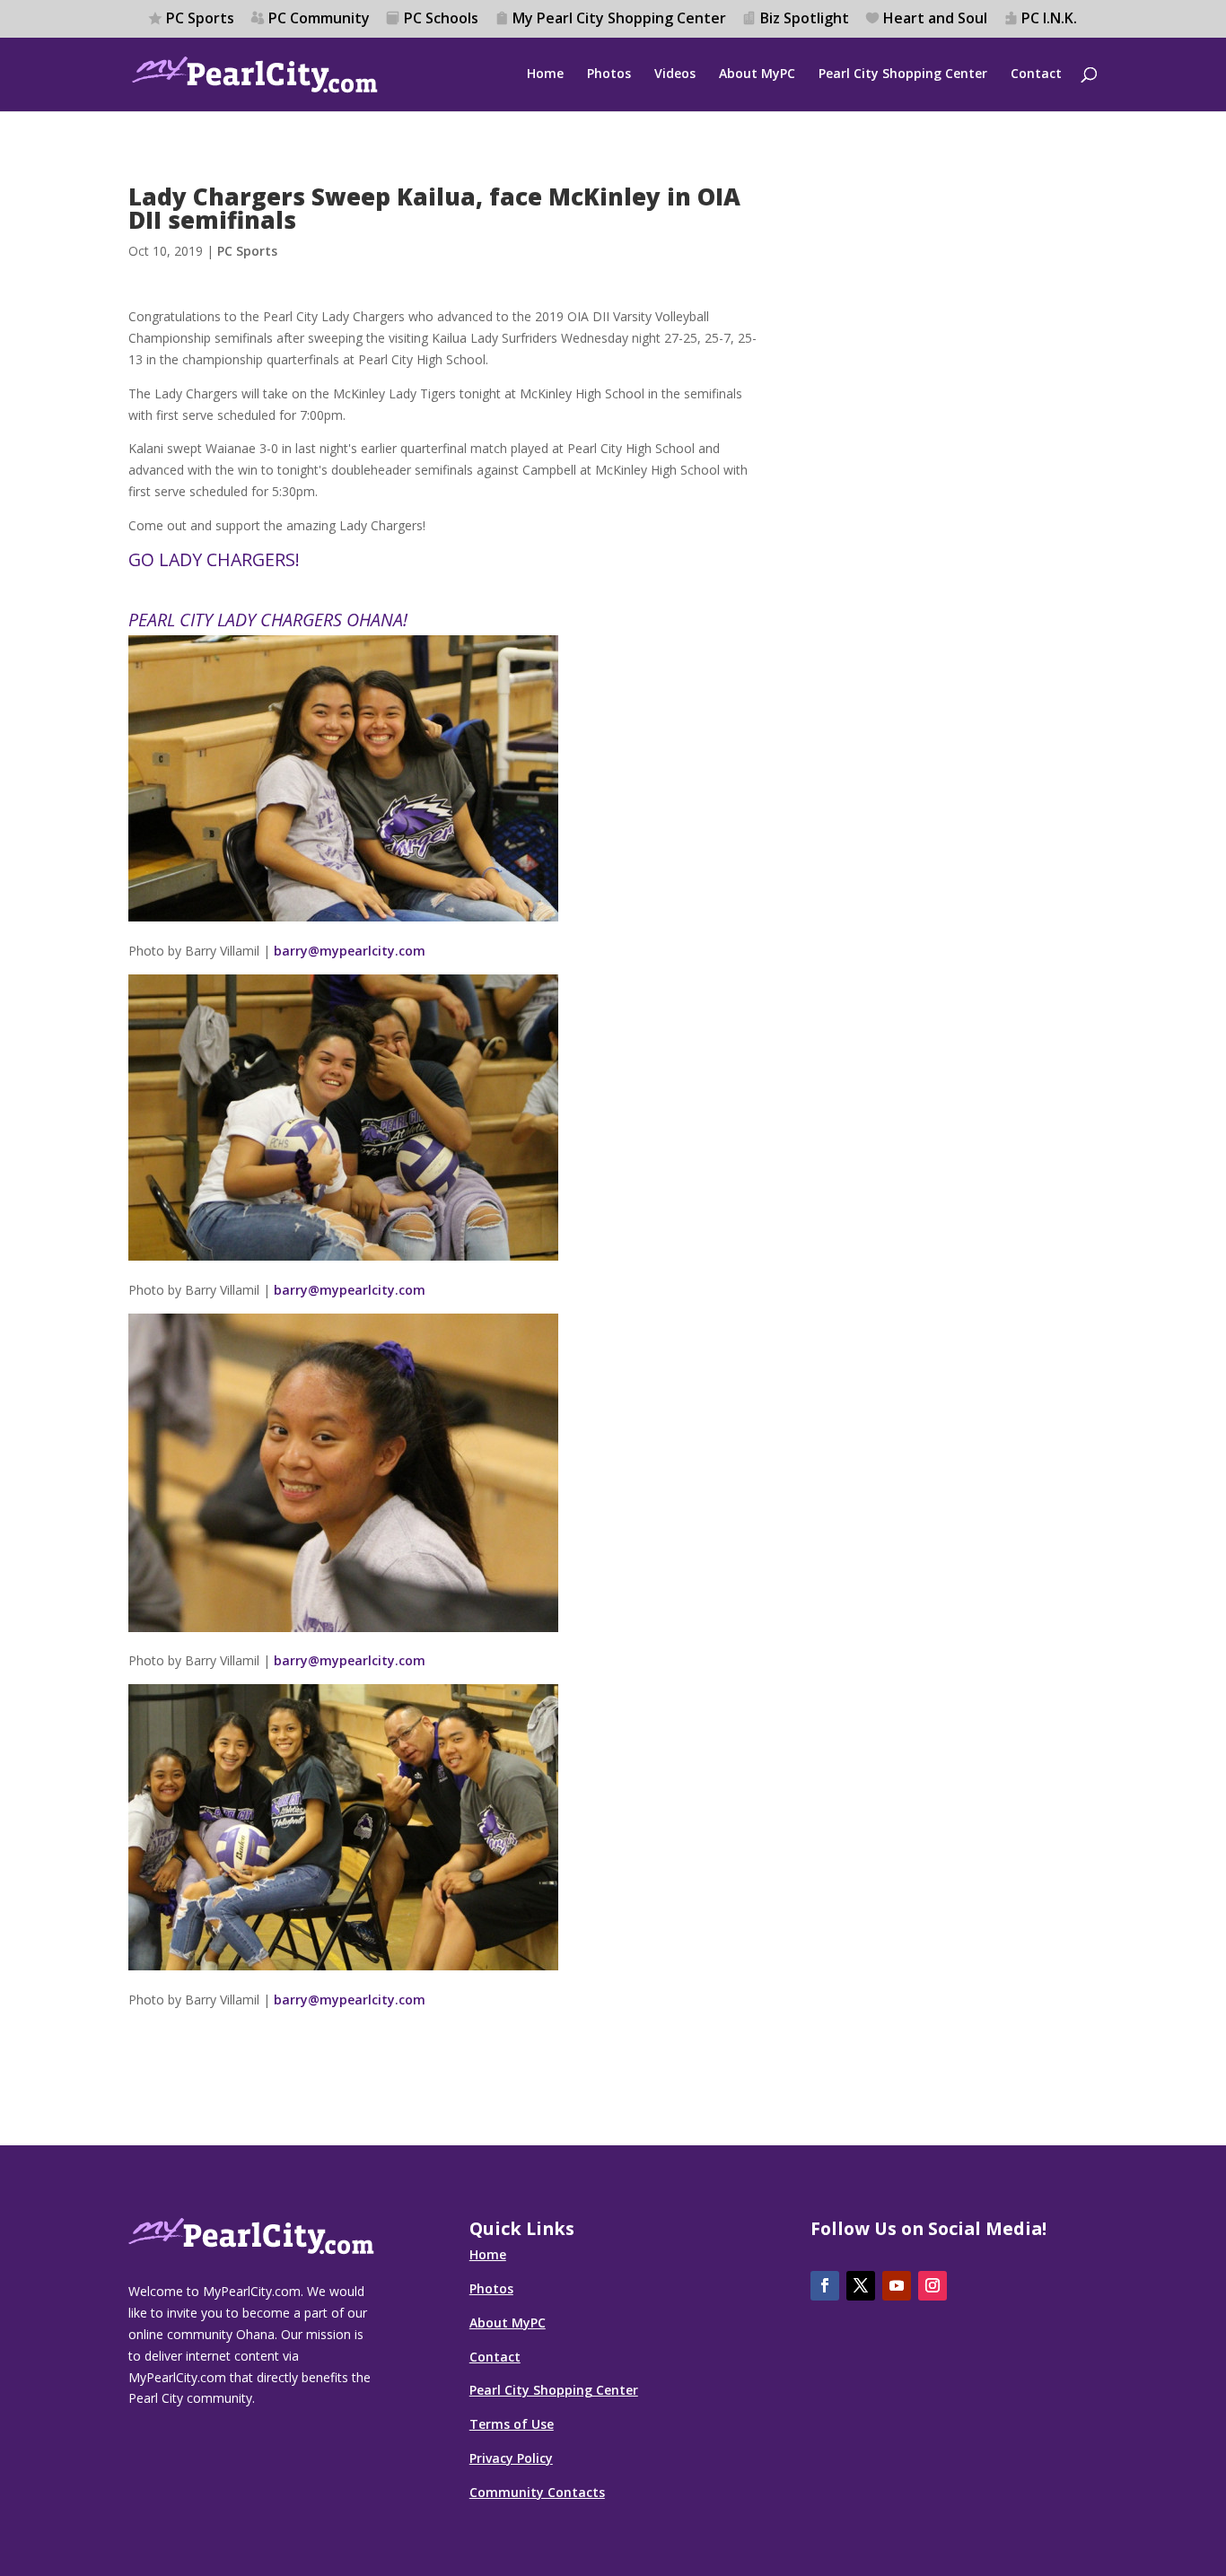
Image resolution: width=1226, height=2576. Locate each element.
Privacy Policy (511, 2458)
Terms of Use (512, 2424)
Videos (675, 74)
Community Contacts (537, 2492)
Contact (1036, 74)
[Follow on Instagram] (933, 2286)
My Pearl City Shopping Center (619, 19)
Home (545, 74)
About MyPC (757, 74)
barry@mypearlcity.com (350, 951)
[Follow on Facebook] (825, 2286)
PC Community (319, 19)
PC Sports (200, 19)
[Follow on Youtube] (897, 2286)
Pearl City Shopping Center (903, 74)
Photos (609, 74)
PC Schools (441, 19)
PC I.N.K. (1049, 19)
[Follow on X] (861, 2286)
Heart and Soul (935, 19)
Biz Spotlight (805, 19)
